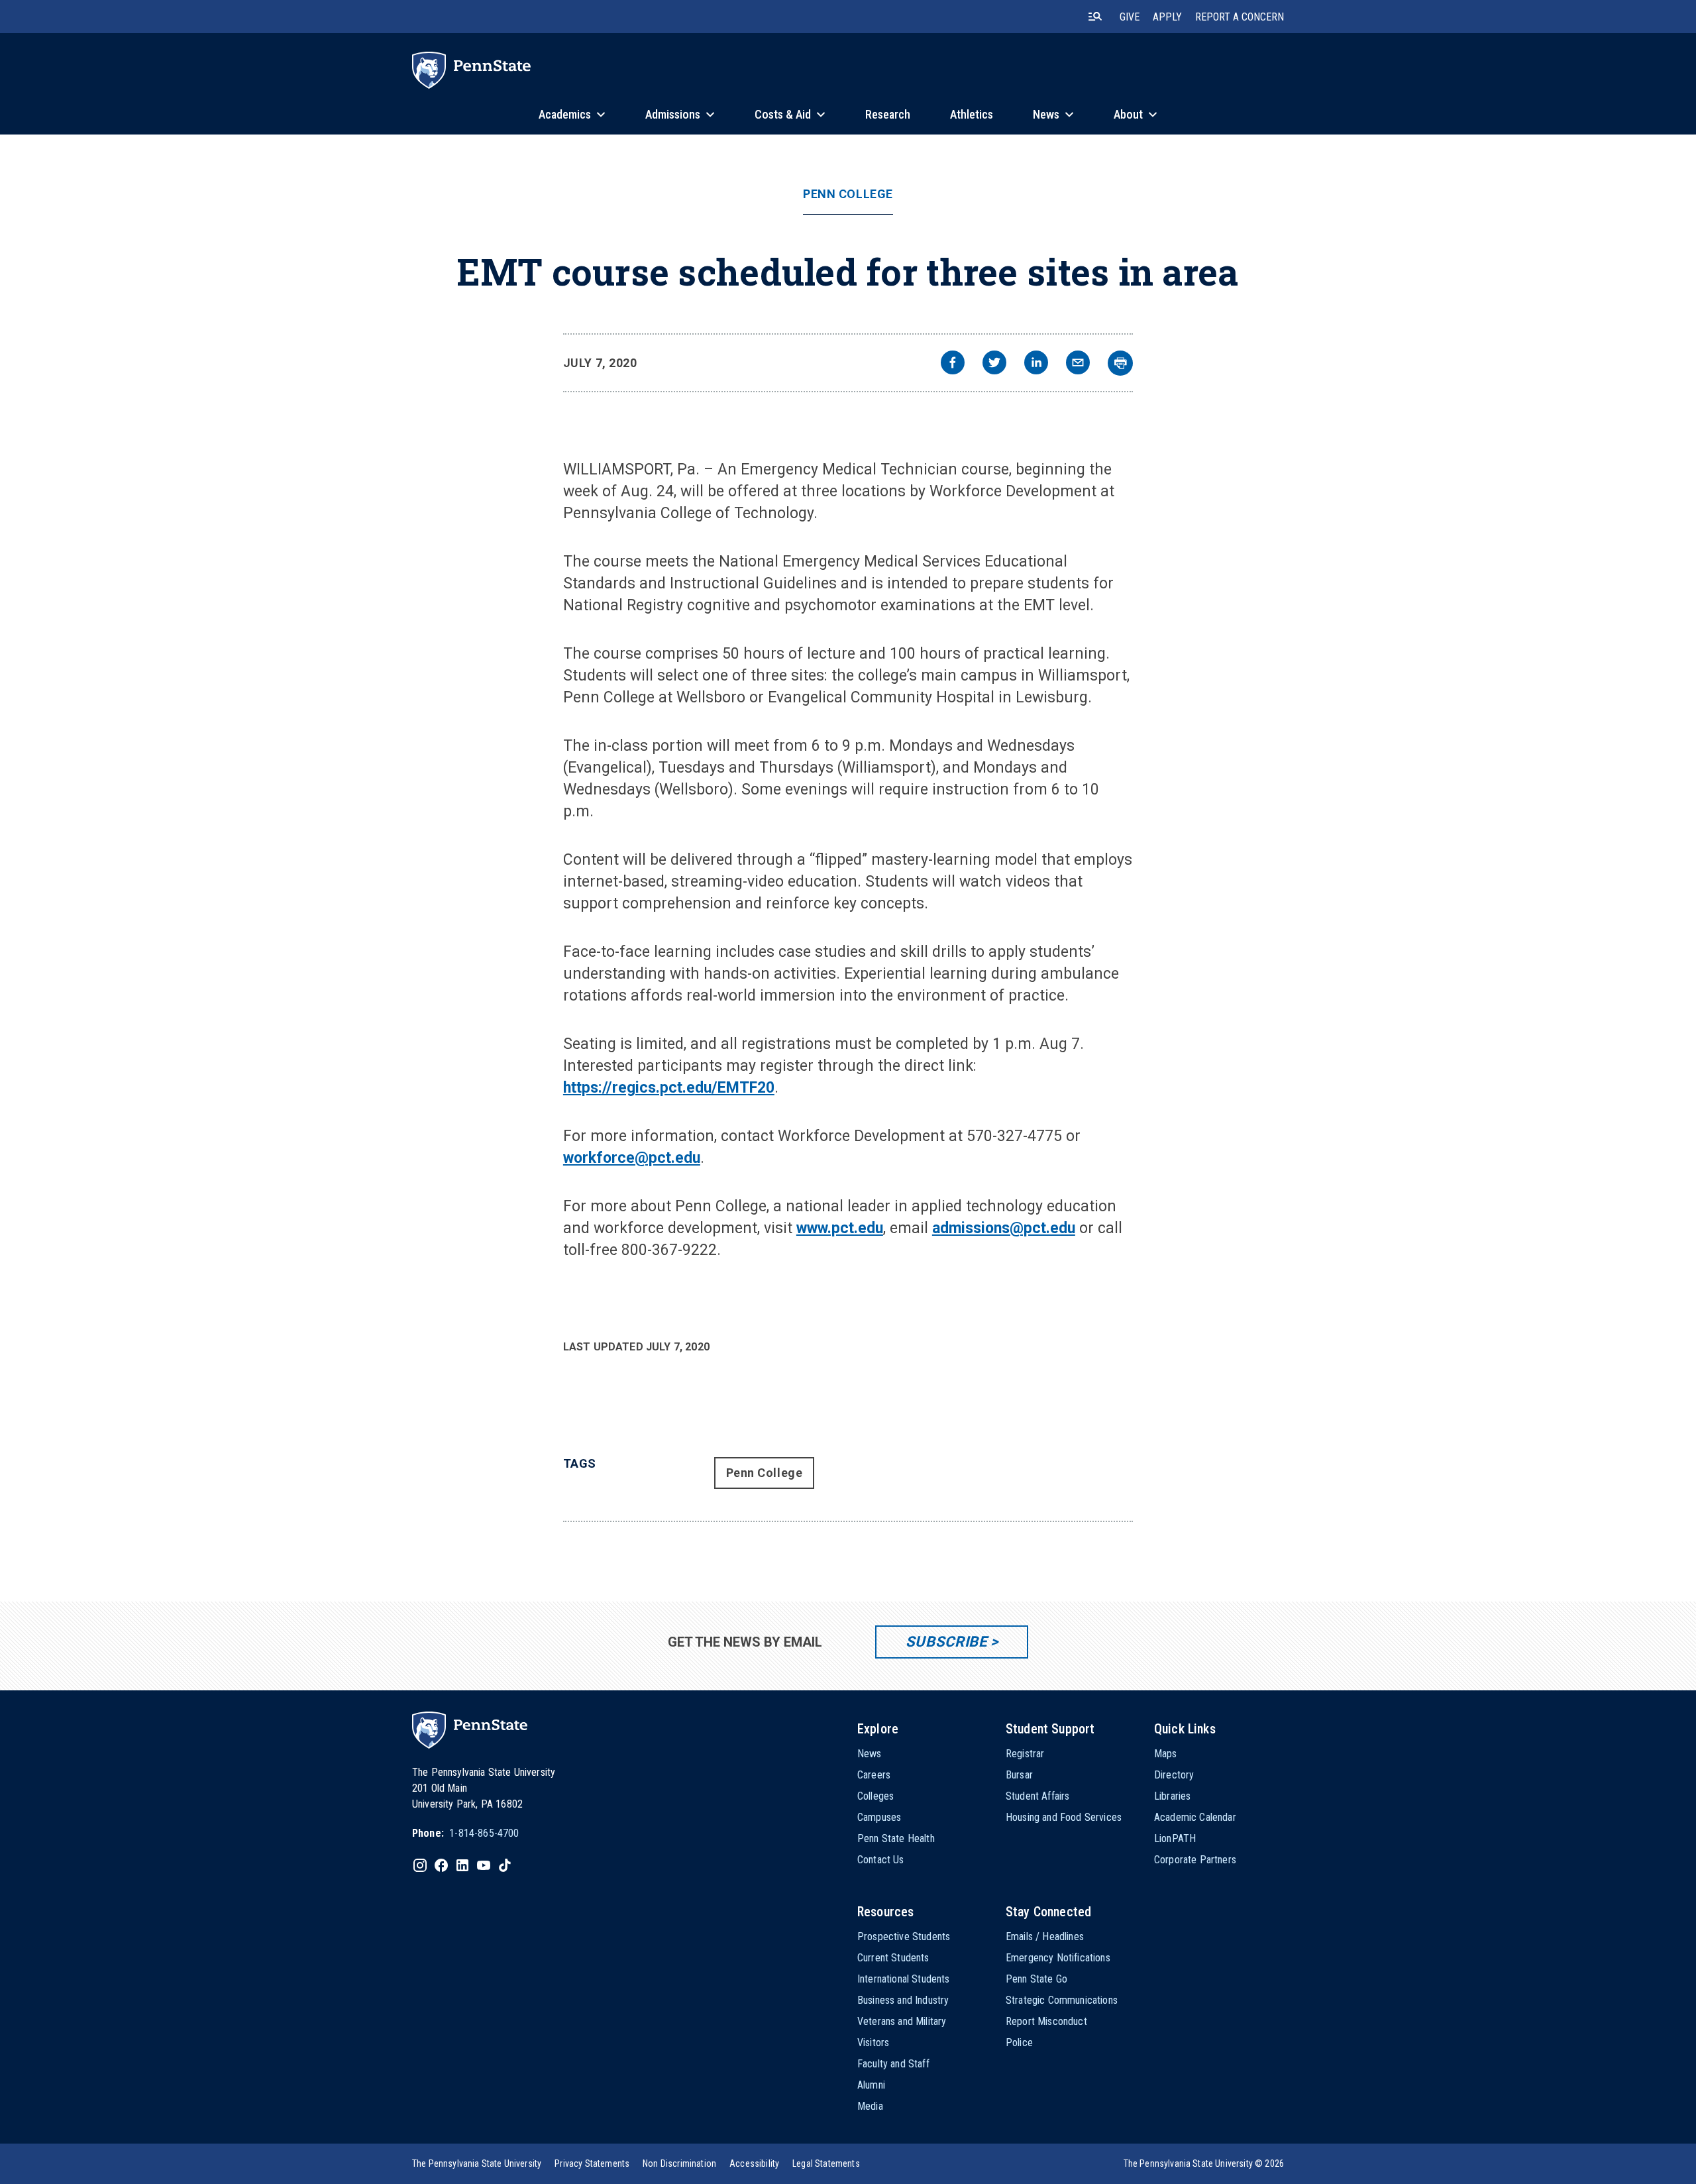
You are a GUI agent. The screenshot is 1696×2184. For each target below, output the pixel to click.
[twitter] (994, 364)
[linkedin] (1036, 364)
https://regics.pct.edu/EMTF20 (669, 1088)
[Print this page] (1120, 363)
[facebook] (953, 364)
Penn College (848, 194)
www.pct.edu (840, 1228)
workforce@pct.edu (632, 1158)
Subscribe (946, 1642)
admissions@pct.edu (1004, 1228)
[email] (1078, 364)
